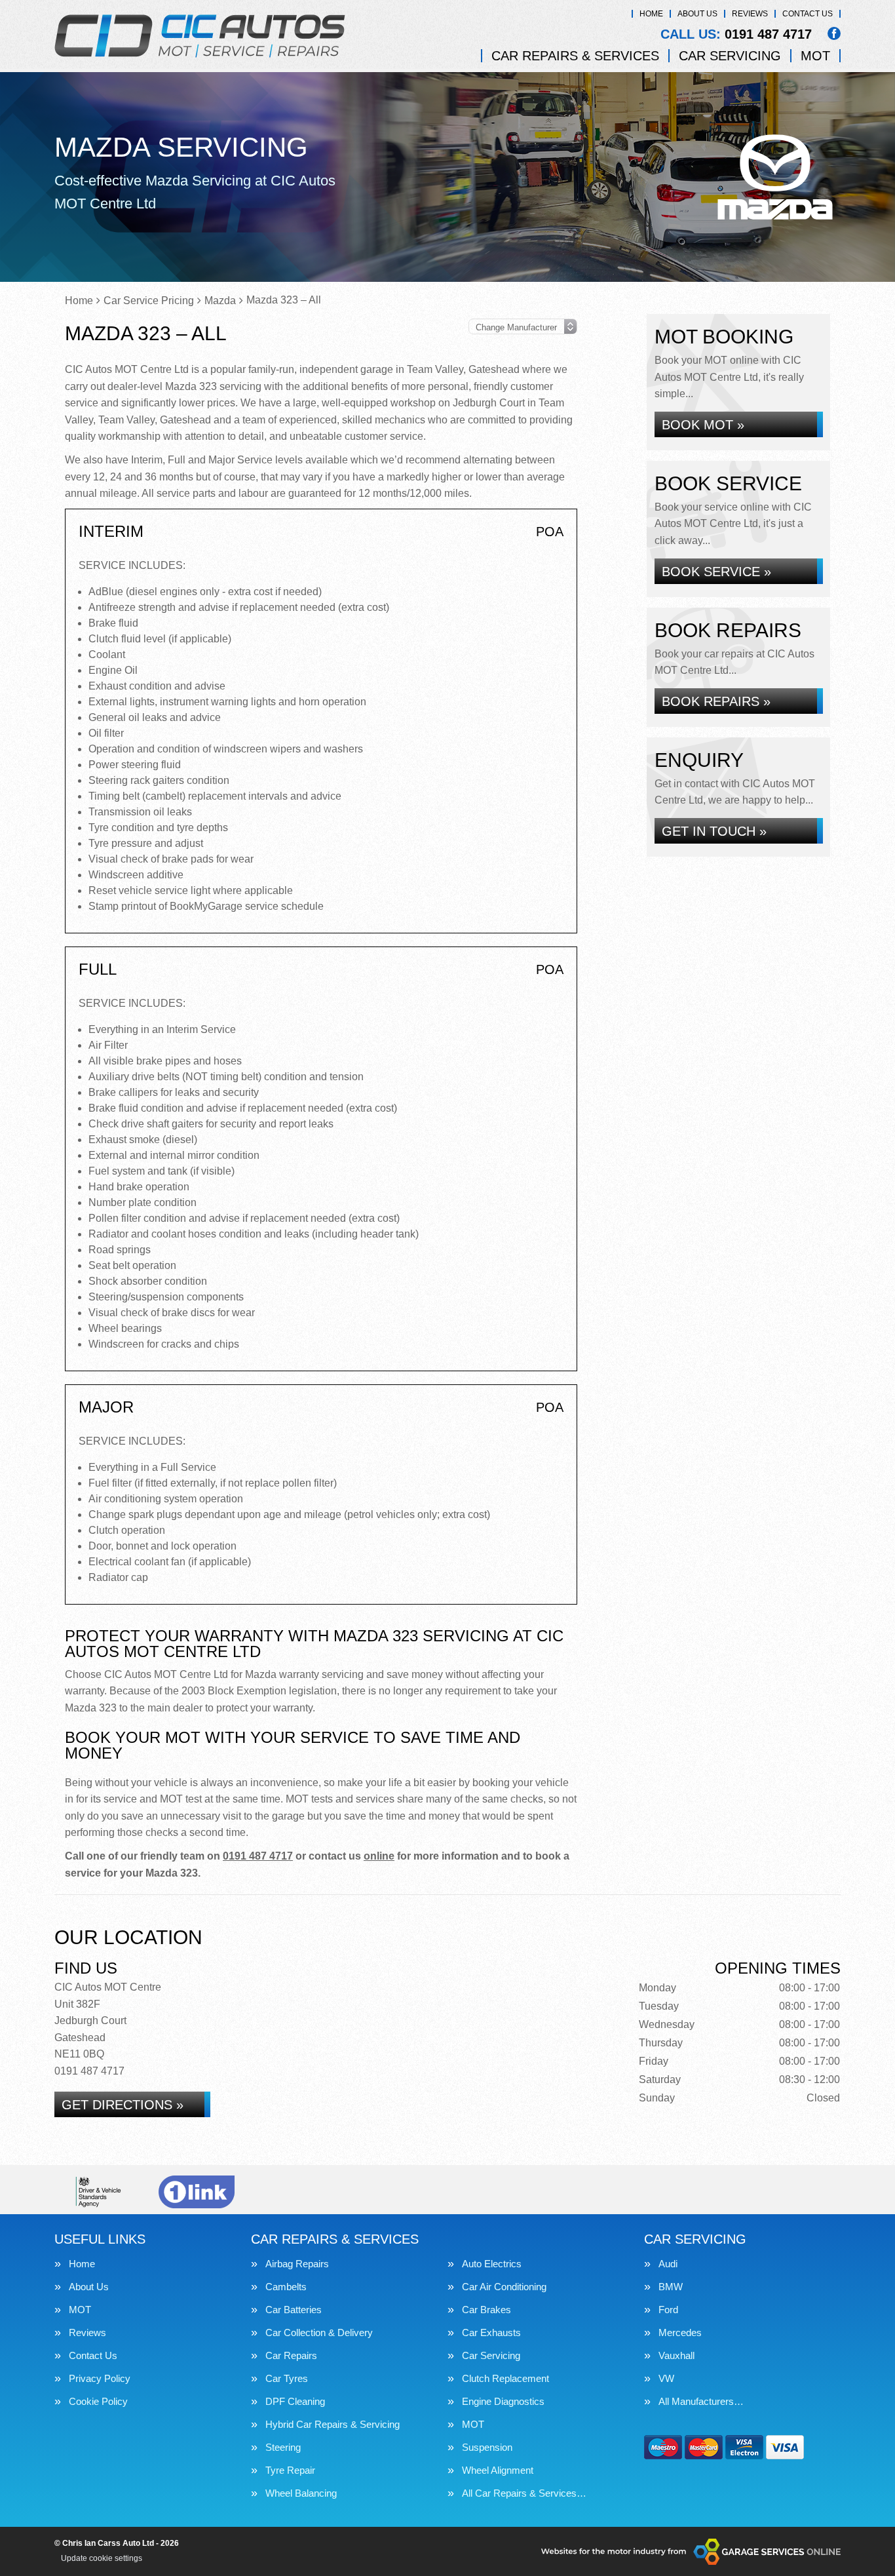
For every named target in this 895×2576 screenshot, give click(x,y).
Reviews (750, 14)
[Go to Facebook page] (834, 33)
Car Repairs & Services (575, 56)
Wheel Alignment (498, 2470)
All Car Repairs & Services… (524, 2493)
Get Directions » (123, 2105)
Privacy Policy (100, 2378)
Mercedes (680, 2332)
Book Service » (716, 572)
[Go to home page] (200, 36)
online (379, 1856)
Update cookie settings (102, 2558)
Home (651, 14)
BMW (671, 2287)
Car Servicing (730, 56)
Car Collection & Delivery (319, 2332)
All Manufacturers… (701, 2401)
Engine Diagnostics (503, 2401)
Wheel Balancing (301, 2493)
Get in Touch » (714, 831)
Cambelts (286, 2287)
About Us (697, 14)
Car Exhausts (491, 2332)
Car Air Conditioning (504, 2287)
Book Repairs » (716, 701)
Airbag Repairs (297, 2264)
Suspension (487, 2447)
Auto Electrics (492, 2264)
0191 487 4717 (736, 34)
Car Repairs (291, 2355)
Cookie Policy (98, 2401)
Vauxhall (676, 2355)
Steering (283, 2447)
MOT (815, 56)
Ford (668, 2310)
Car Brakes (486, 2310)
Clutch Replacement (505, 2378)
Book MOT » (703, 425)
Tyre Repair (290, 2470)
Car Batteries (294, 2310)
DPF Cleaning (295, 2401)
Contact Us (808, 14)
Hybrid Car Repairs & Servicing (333, 2424)
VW (666, 2378)
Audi (668, 2264)
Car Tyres (287, 2378)
